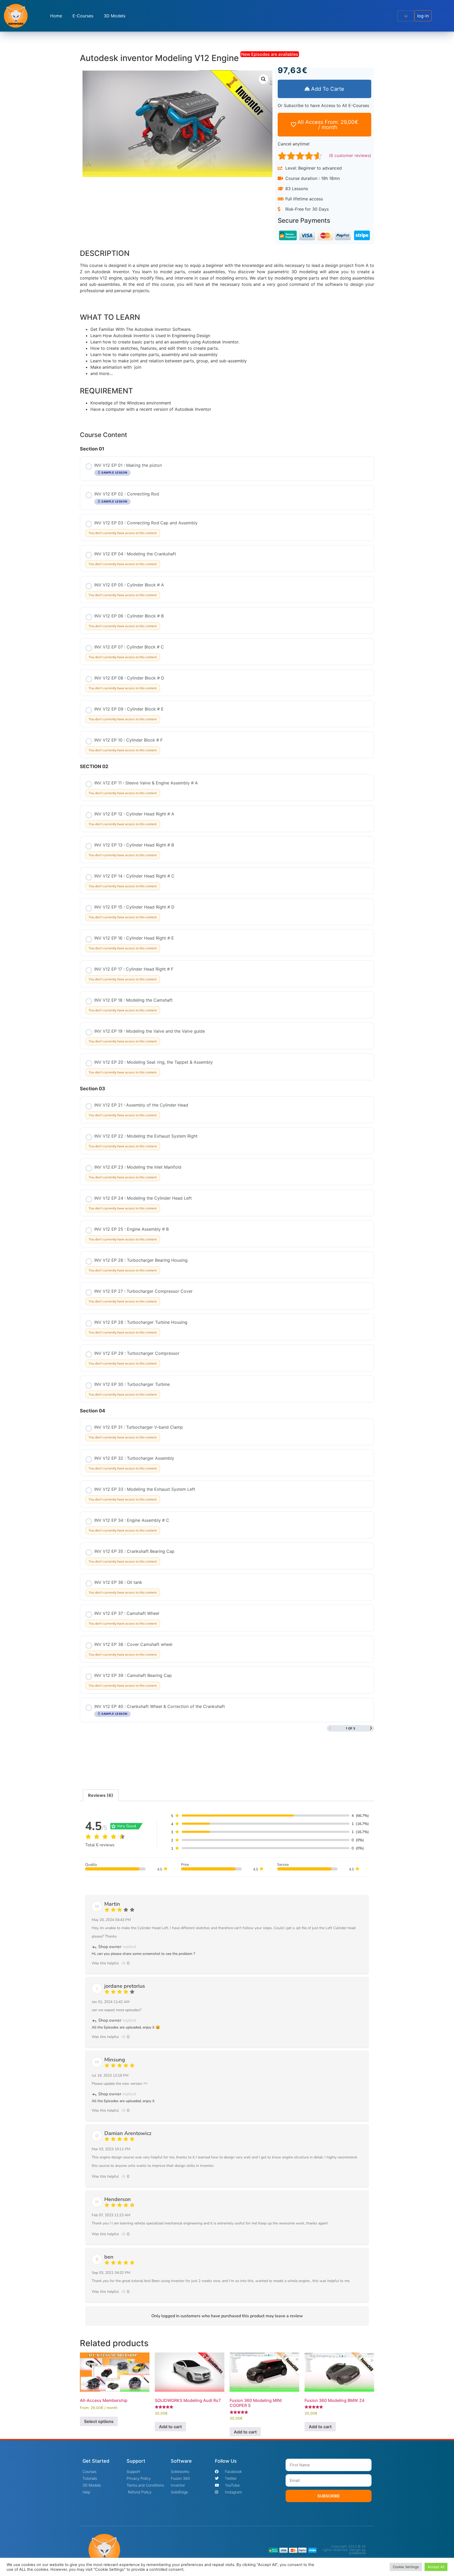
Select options (99, 2421)
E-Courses (83, 16)
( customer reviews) (350, 155)
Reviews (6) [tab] (101, 1795)
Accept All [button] (436, 2567)
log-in (423, 16)
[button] (264, 79)
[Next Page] (371, 1728)
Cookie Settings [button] (406, 2567)
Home (56, 16)
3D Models (115, 16)
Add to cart (170, 2427)
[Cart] (406, 16)
